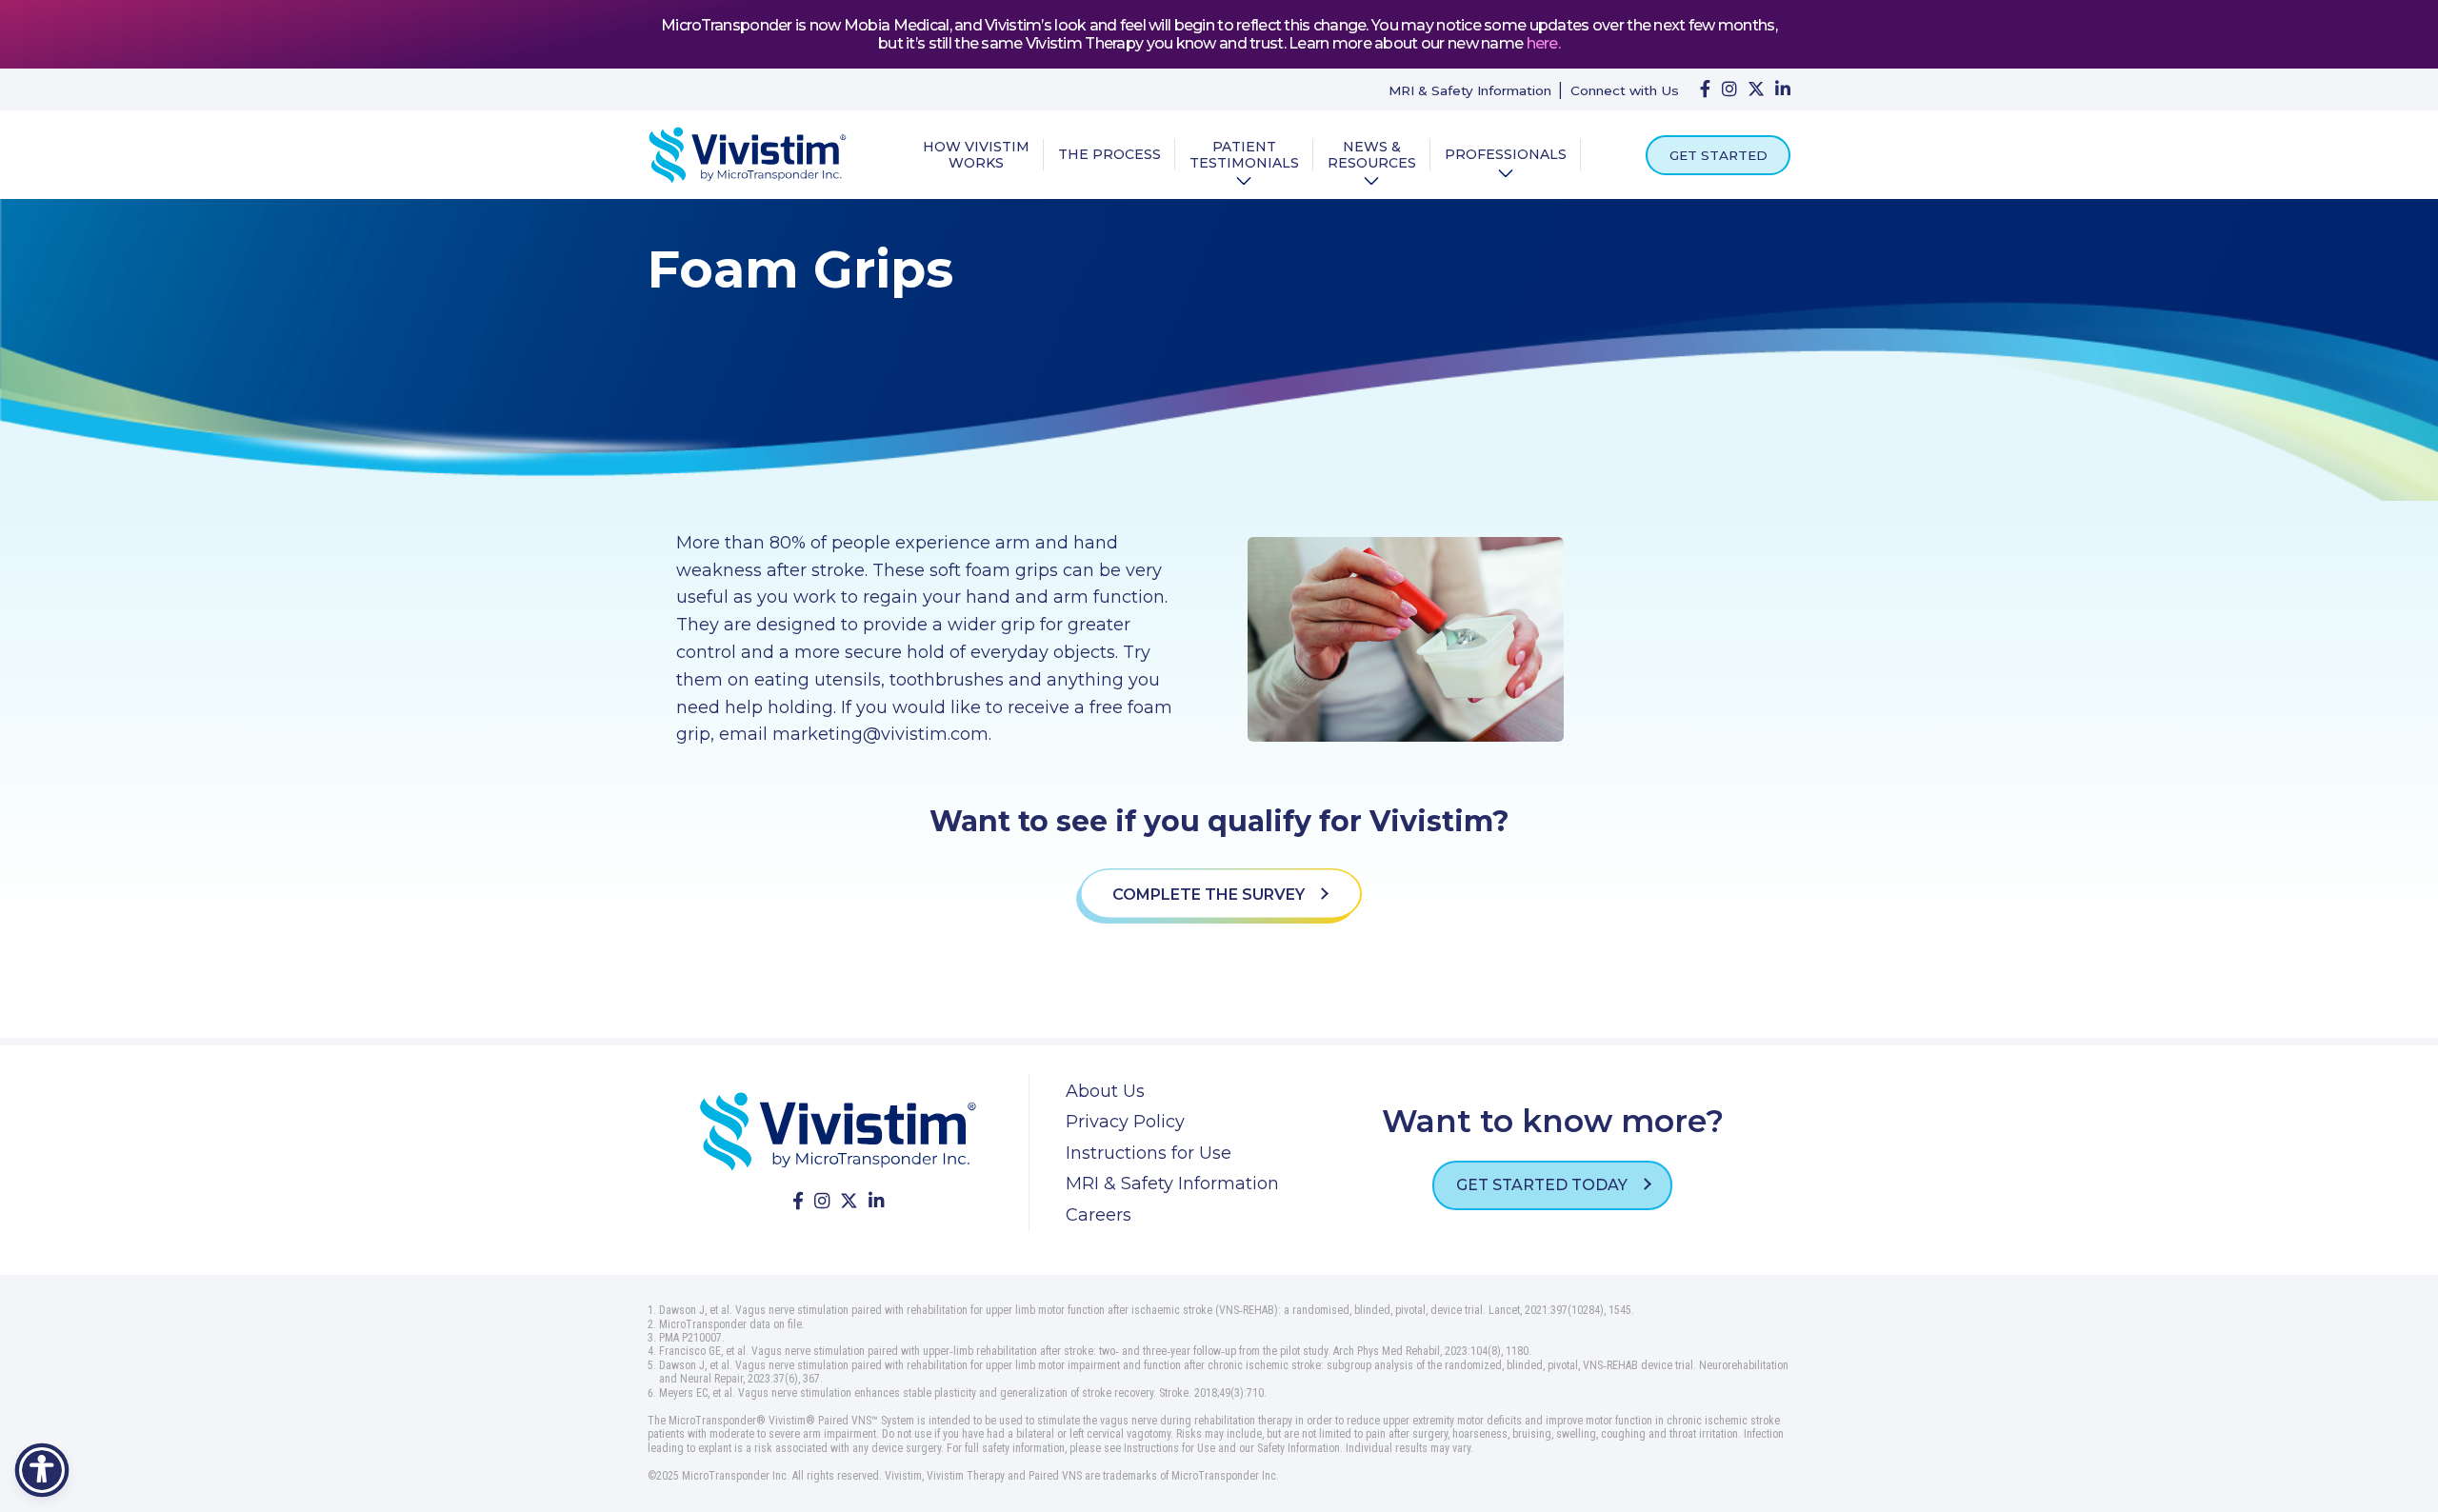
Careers (1099, 1215)
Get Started (1719, 155)
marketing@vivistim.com (880, 734)
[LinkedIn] (1783, 90)
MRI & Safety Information (1470, 90)
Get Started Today (1544, 1185)
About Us (1105, 1091)
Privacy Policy (1125, 1122)
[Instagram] (1729, 90)
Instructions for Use (1149, 1153)
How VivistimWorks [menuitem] (976, 155)
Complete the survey (1210, 895)
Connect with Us (1625, 90)
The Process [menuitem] (1109, 155)
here (1542, 43)
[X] (1756, 90)
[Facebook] (1705, 90)
